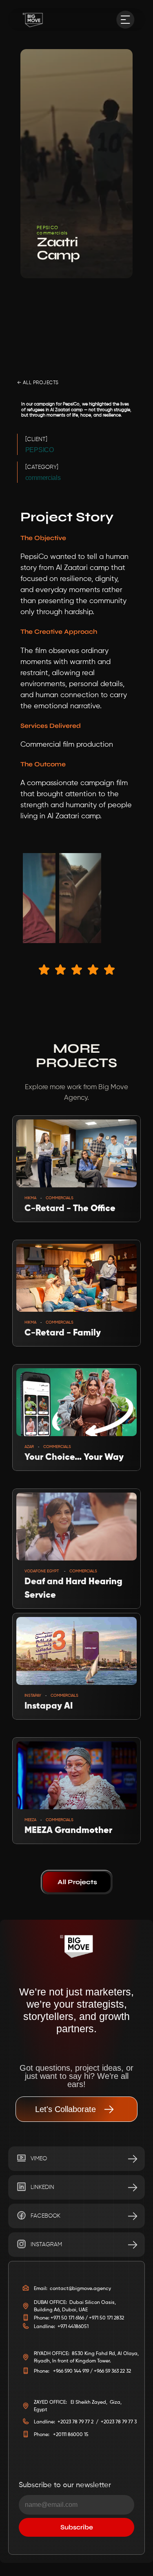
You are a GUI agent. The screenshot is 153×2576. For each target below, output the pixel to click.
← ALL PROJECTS (38, 383)
